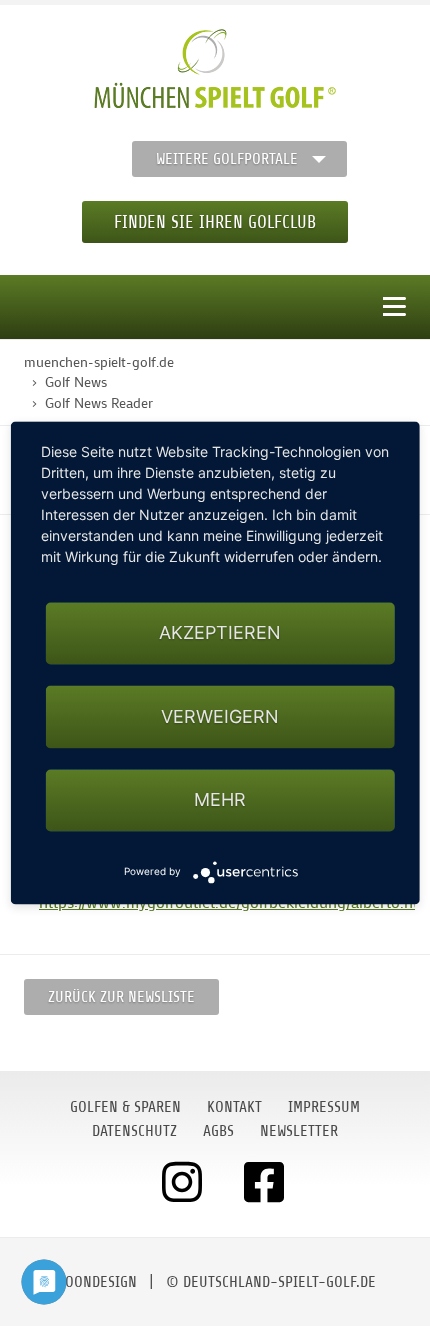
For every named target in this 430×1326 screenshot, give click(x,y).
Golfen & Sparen (125, 1107)
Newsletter (299, 1131)
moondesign (96, 1282)
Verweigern (220, 716)
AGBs (218, 1131)
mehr (220, 799)
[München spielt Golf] (215, 69)
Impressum (324, 1107)
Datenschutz (134, 1131)
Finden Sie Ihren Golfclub (215, 222)
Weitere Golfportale (227, 159)
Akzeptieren (220, 633)
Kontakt (234, 1107)
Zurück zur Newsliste (121, 997)
